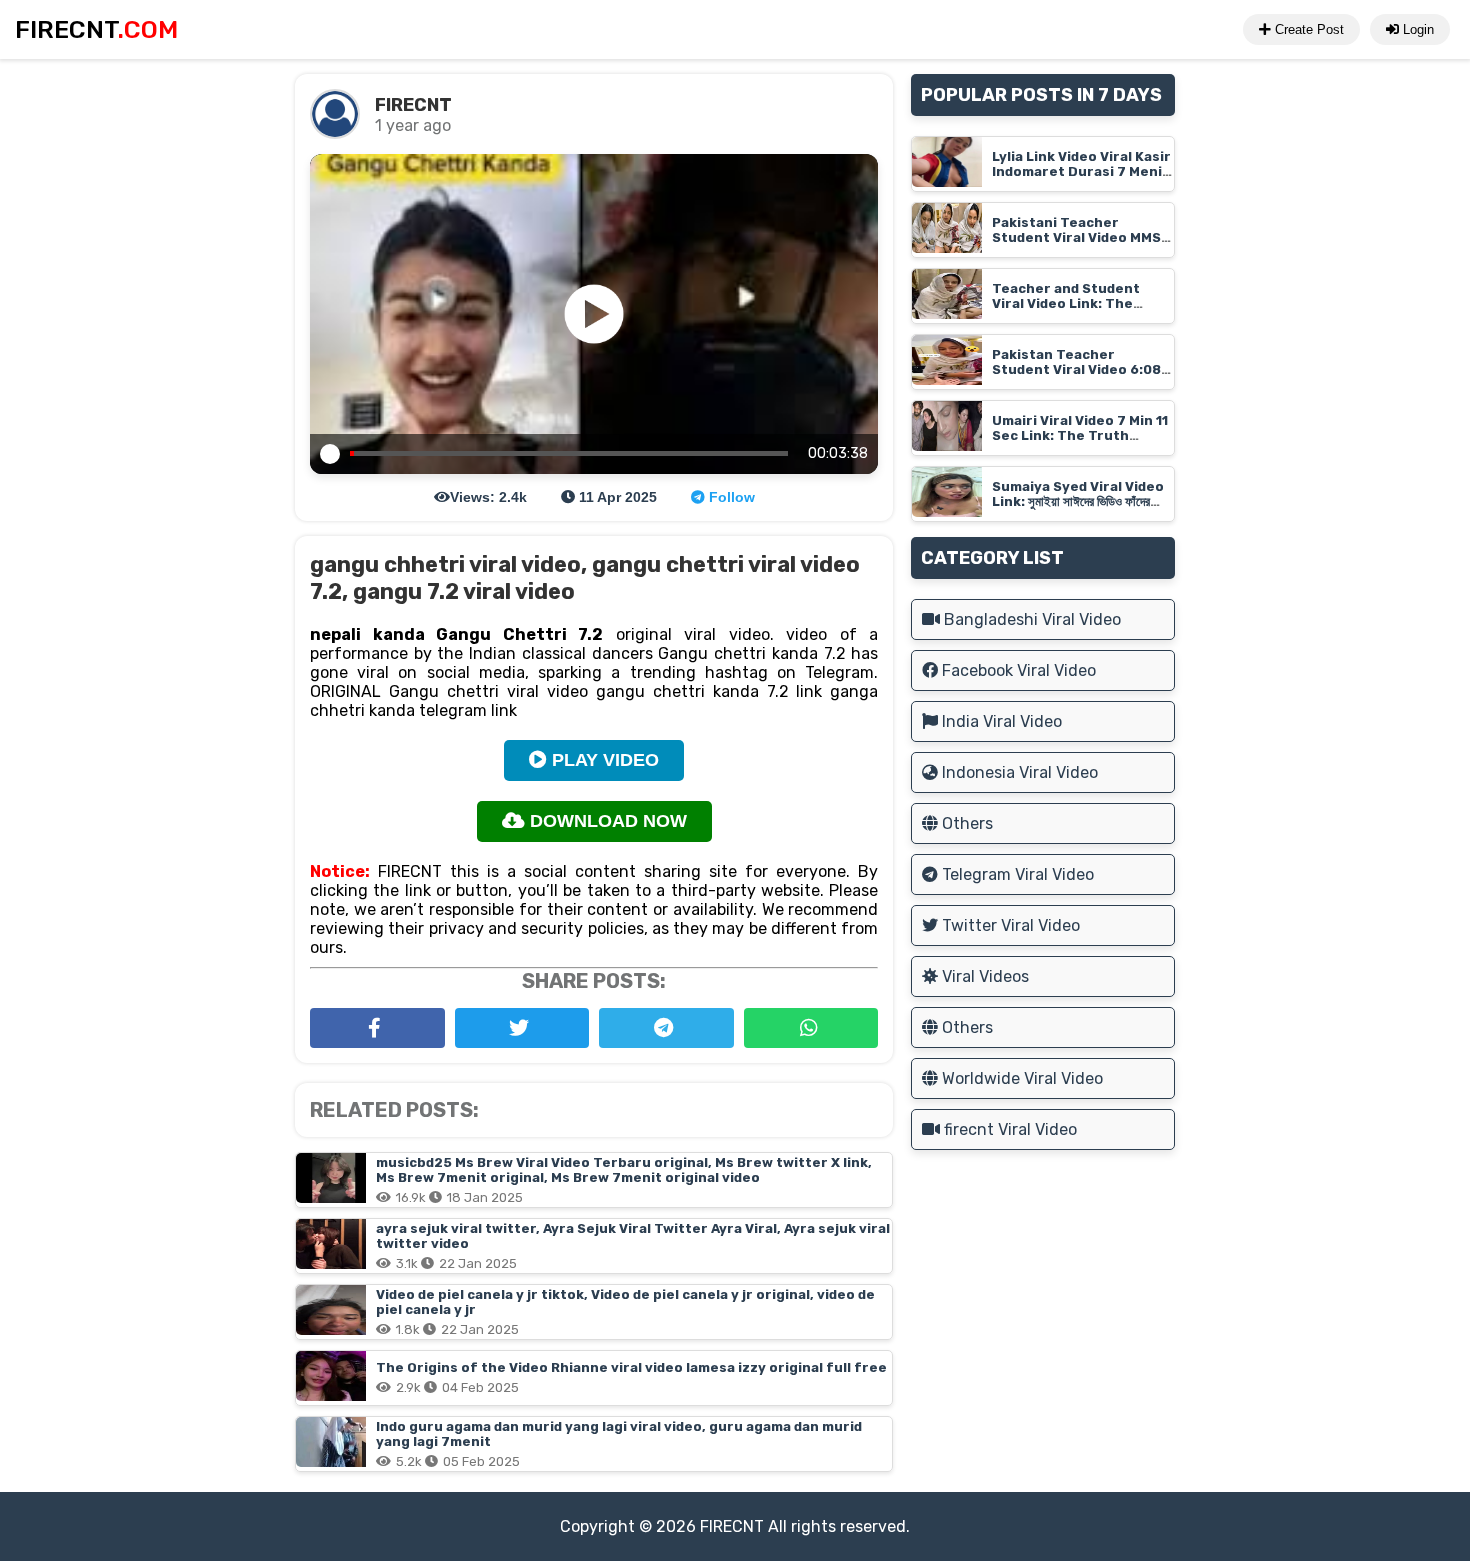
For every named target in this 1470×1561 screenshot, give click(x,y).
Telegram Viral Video (1016, 874)
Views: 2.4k (488, 497)
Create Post (1307, 29)
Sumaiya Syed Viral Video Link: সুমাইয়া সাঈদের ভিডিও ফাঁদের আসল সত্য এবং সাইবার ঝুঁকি (1078, 502)
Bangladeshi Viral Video (1030, 619)
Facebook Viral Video (1017, 670)
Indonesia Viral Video (1018, 772)
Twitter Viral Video (1009, 925)
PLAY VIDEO (603, 760)
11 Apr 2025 (616, 497)
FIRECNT (732, 1526)
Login (1416, 29)
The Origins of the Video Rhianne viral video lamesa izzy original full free (631, 1367)
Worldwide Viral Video (1020, 1078)
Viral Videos (983, 976)
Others (965, 823)
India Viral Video (1000, 721)
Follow (730, 497)
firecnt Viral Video (1008, 1129)
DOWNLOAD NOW (606, 821)
